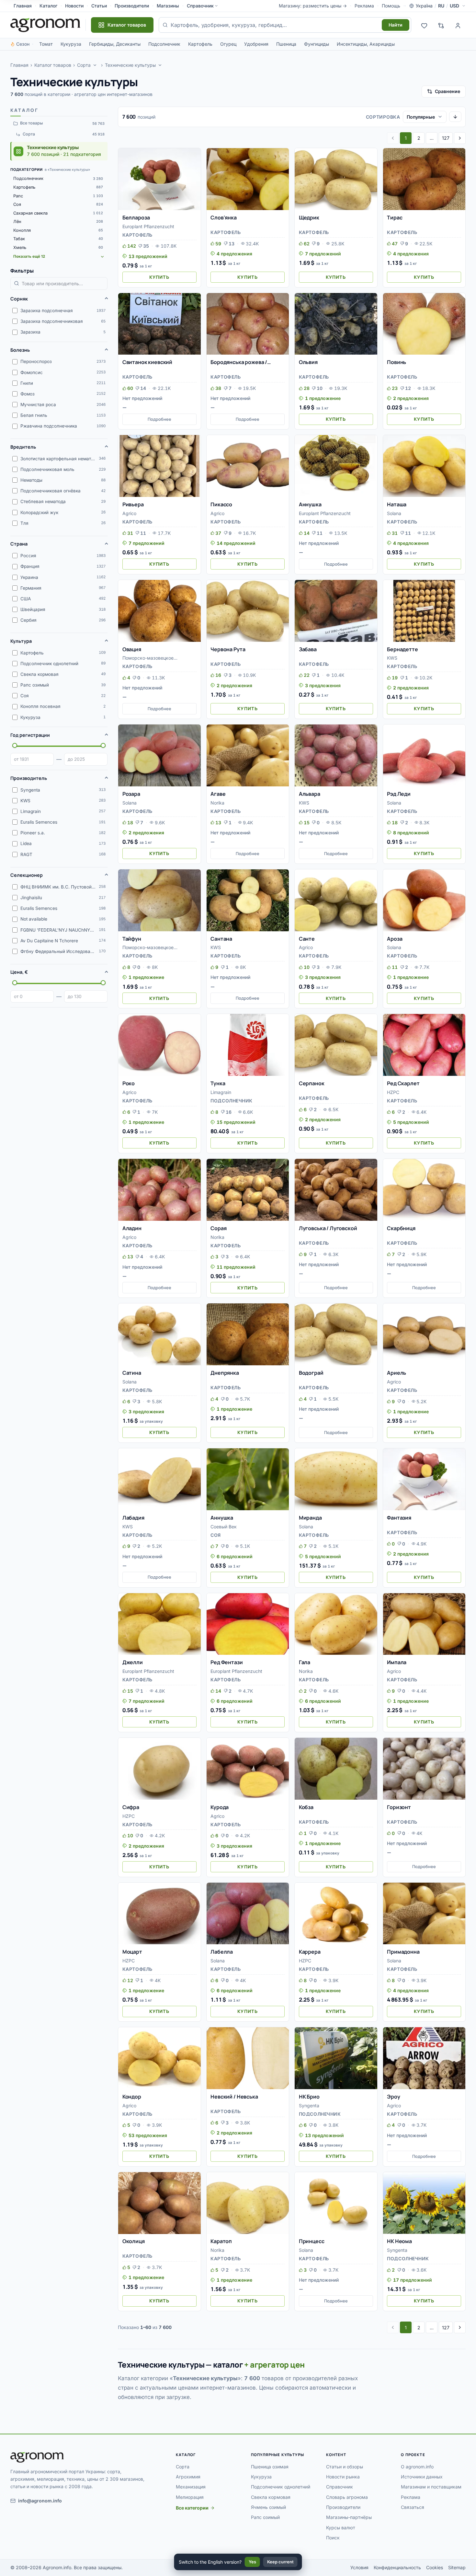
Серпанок (312, 1083)
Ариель (397, 1373)
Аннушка (310, 504)
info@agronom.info (40, 2501)
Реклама (364, 6)
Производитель (29, 778)
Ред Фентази (227, 1662)
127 (446, 138)
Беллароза (136, 218)
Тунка (218, 1083)
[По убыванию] (455, 117)
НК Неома (399, 2241)
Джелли (133, 1662)
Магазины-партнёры (349, 2517)
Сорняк (19, 299)
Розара (131, 794)
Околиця (134, 2241)
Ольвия (308, 362)
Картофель (200, 44)
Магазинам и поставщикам (431, 2487)
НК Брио (309, 2097)
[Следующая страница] (460, 138)
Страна (19, 544)
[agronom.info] (45, 25)
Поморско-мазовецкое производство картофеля (151, 659)
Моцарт (132, 1952)
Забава (308, 649)
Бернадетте (402, 649)
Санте (307, 939)
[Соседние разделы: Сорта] (95, 65)
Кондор (132, 2097)
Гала (305, 1662)
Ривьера (133, 504)
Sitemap (457, 2567)
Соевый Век (224, 1527)
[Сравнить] (193, 167)
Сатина (132, 1373)
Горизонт (399, 1807)
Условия (359, 2567)
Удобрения (256, 44)
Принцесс (312, 2241)
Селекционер (27, 875)
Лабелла (222, 1952)
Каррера (310, 1952)
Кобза (306, 1807)
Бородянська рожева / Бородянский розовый (239, 362)
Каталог (48, 6)
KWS (392, 658)
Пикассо (221, 504)
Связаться (413, 2507)
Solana (394, 513)
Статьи (99, 6)
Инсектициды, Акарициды (366, 44)
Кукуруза (71, 44)
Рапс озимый (265, 2517)
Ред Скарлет (403, 1083)
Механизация (191, 2487)
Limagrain (221, 1092)
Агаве (218, 794)
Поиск (333, 2538)
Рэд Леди (399, 794)
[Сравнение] (441, 25)
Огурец (228, 44)
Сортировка (383, 117)
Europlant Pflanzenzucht (148, 226)
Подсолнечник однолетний (281, 2487)
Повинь (397, 362)
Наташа (397, 504)
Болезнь (20, 350)
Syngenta (309, 2105)
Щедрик (309, 218)
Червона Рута (228, 649)
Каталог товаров (53, 65)
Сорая (218, 1228)
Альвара (310, 794)
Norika (217, 803)
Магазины (168, 6)
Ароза (395, 939)
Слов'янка (224, 218)
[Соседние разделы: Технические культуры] (160, 65)
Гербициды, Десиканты (115, 44)
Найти (396, 25)
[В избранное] (193, 156)
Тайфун (132, 939)
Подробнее (159, 419)
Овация (132, 649)
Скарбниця (401, 1228)
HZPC (393, 1092)
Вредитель (23, 447)
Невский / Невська (234, 2097)
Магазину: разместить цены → (313, 6)
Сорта (84, 65)
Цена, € (19, 972)
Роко (129, 1083)
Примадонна (403, 1952)
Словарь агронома (347, 2497)
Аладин (132, 1228)
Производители (132, 6)
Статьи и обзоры (345, 2467)
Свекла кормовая (271, 2497)
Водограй (311, 1373)
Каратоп (221, 2241)
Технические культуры (130, 65)
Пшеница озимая (270, 2467)
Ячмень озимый (268, 2507)
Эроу (393, 2097)
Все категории (192, 2508)
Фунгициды (317, 44)
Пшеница (286, 44)
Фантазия (399, 1518)
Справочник (200, 6)
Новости (74, 6)
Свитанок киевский (147, 362)
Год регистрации (30, 735)
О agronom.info (417, 2467)
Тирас (395, 218)
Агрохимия (188, 2477)
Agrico (129, 513)
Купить (159, 277)
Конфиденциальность (397, 2567)
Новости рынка (343, 2477)
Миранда (310, 1518)
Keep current (280, 2562)
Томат (46, 44)
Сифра (131, 1807)
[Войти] (458, 25)
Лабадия (133, 1518)
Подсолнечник (164, 44)
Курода (220, 1807)
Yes (252, 2562)
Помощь (391, 6)
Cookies (435, 2567)
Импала (397, 1662)
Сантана (221, 939)
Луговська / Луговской (328, 1228)
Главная (23, 6)
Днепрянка (225, 1373)
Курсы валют (341, 2528)
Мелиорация (190, 2497)
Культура (21, 641)
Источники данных (422, 2477)
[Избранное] (424, 25)
